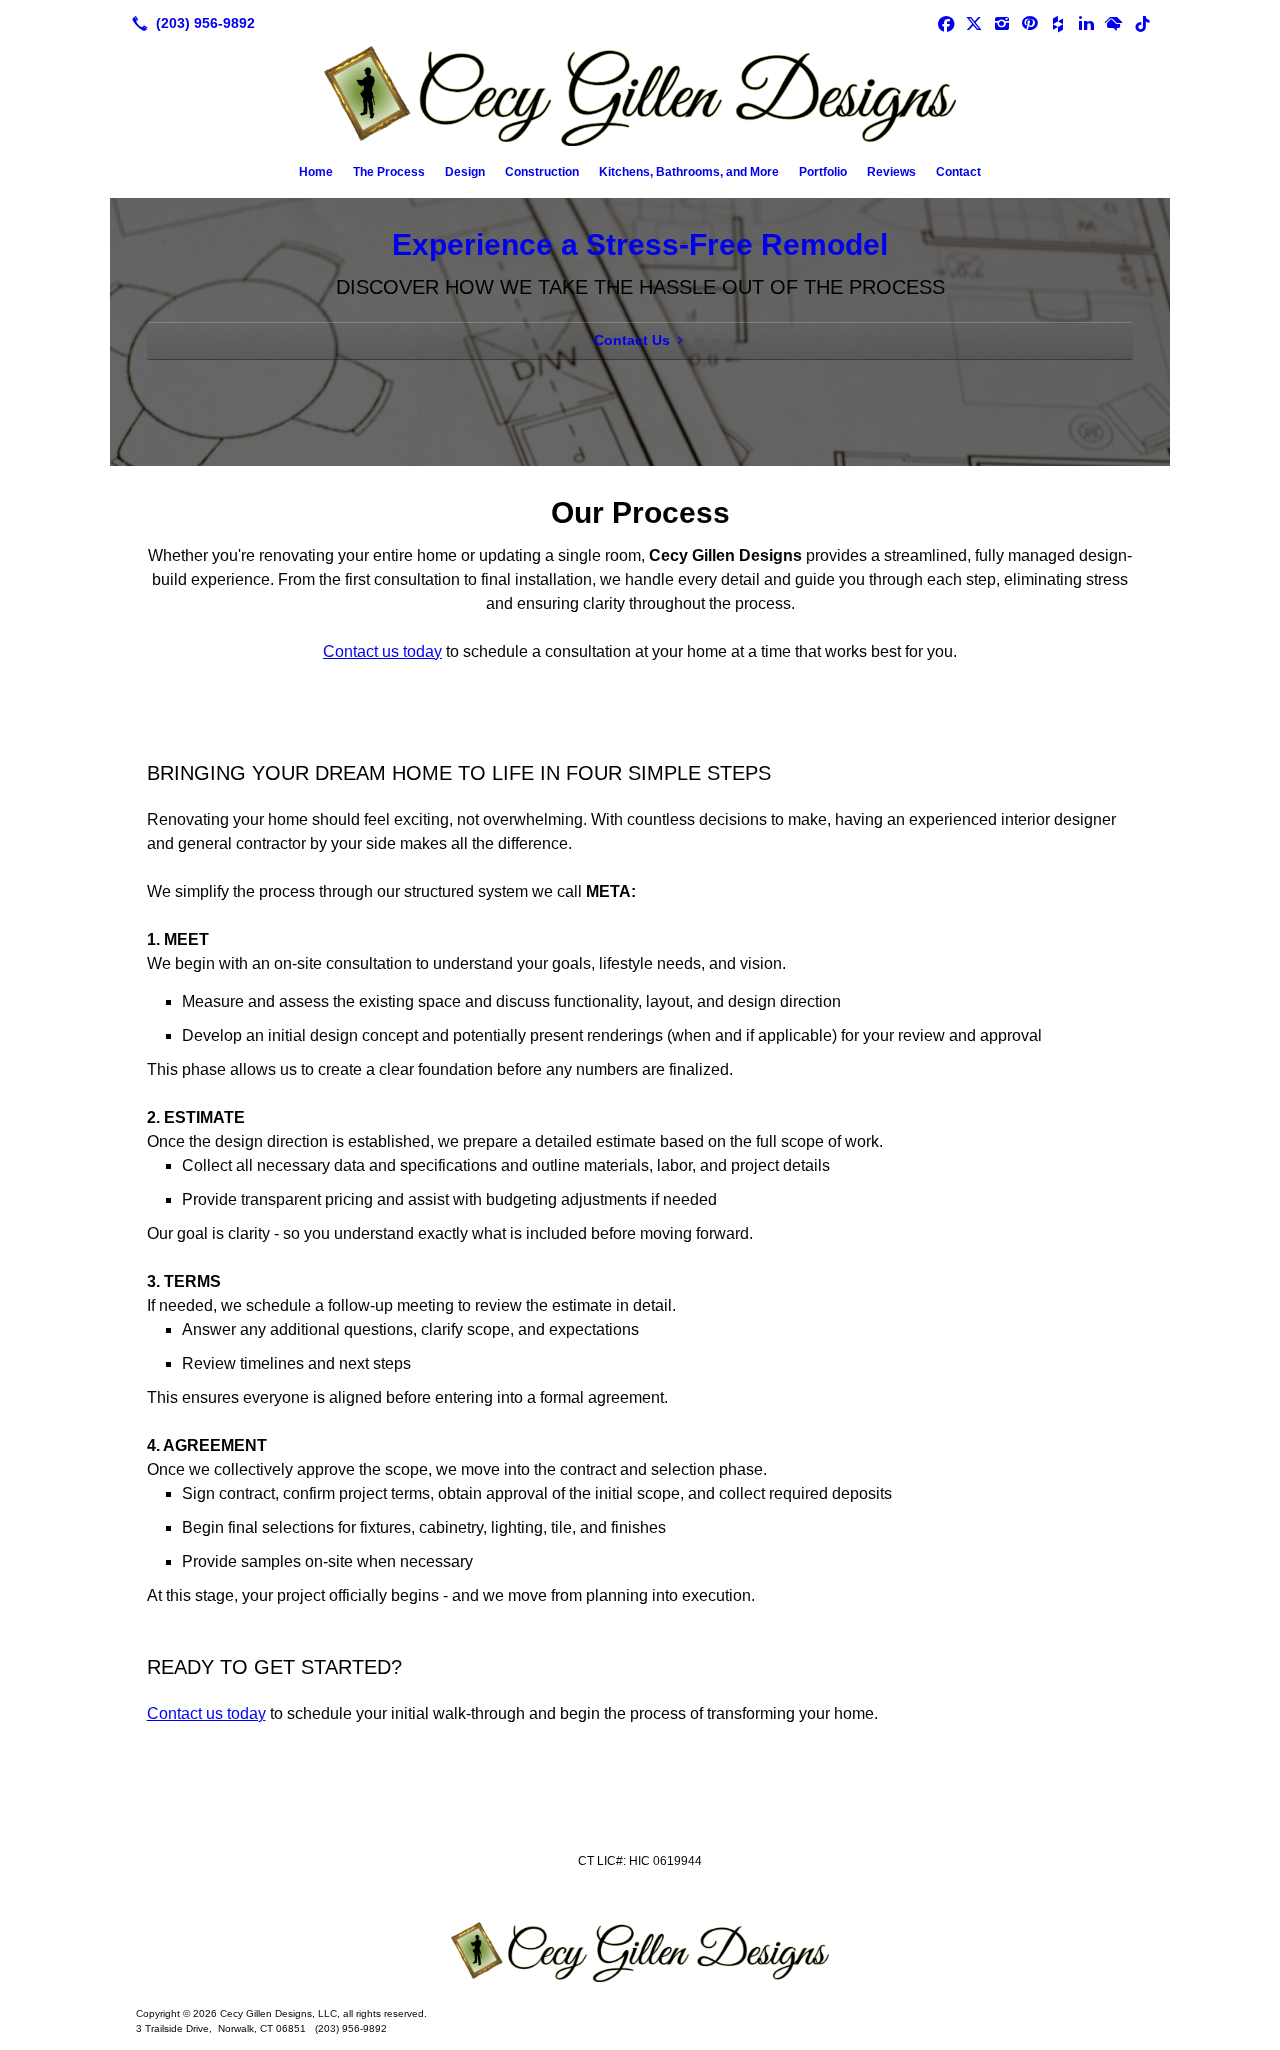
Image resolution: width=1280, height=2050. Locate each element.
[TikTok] (1142, 23)
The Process (389, 172)
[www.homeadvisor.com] (1114, 23)
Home (316, 172)
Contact (958, 172)
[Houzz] (1058, 23)
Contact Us (632, 340)
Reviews (891, 172)
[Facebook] (946, 23)
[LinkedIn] (1086, 23)
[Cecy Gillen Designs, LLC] (640, 1952)
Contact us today (382, 651)
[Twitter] (974, 23)
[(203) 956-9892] (189, 23)
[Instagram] (1002, 23)
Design (465, 172)
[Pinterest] (1030, 23)
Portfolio (823, 172)
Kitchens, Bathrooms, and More (689, 172)
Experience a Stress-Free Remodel (640, 244)
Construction (542, 172)
